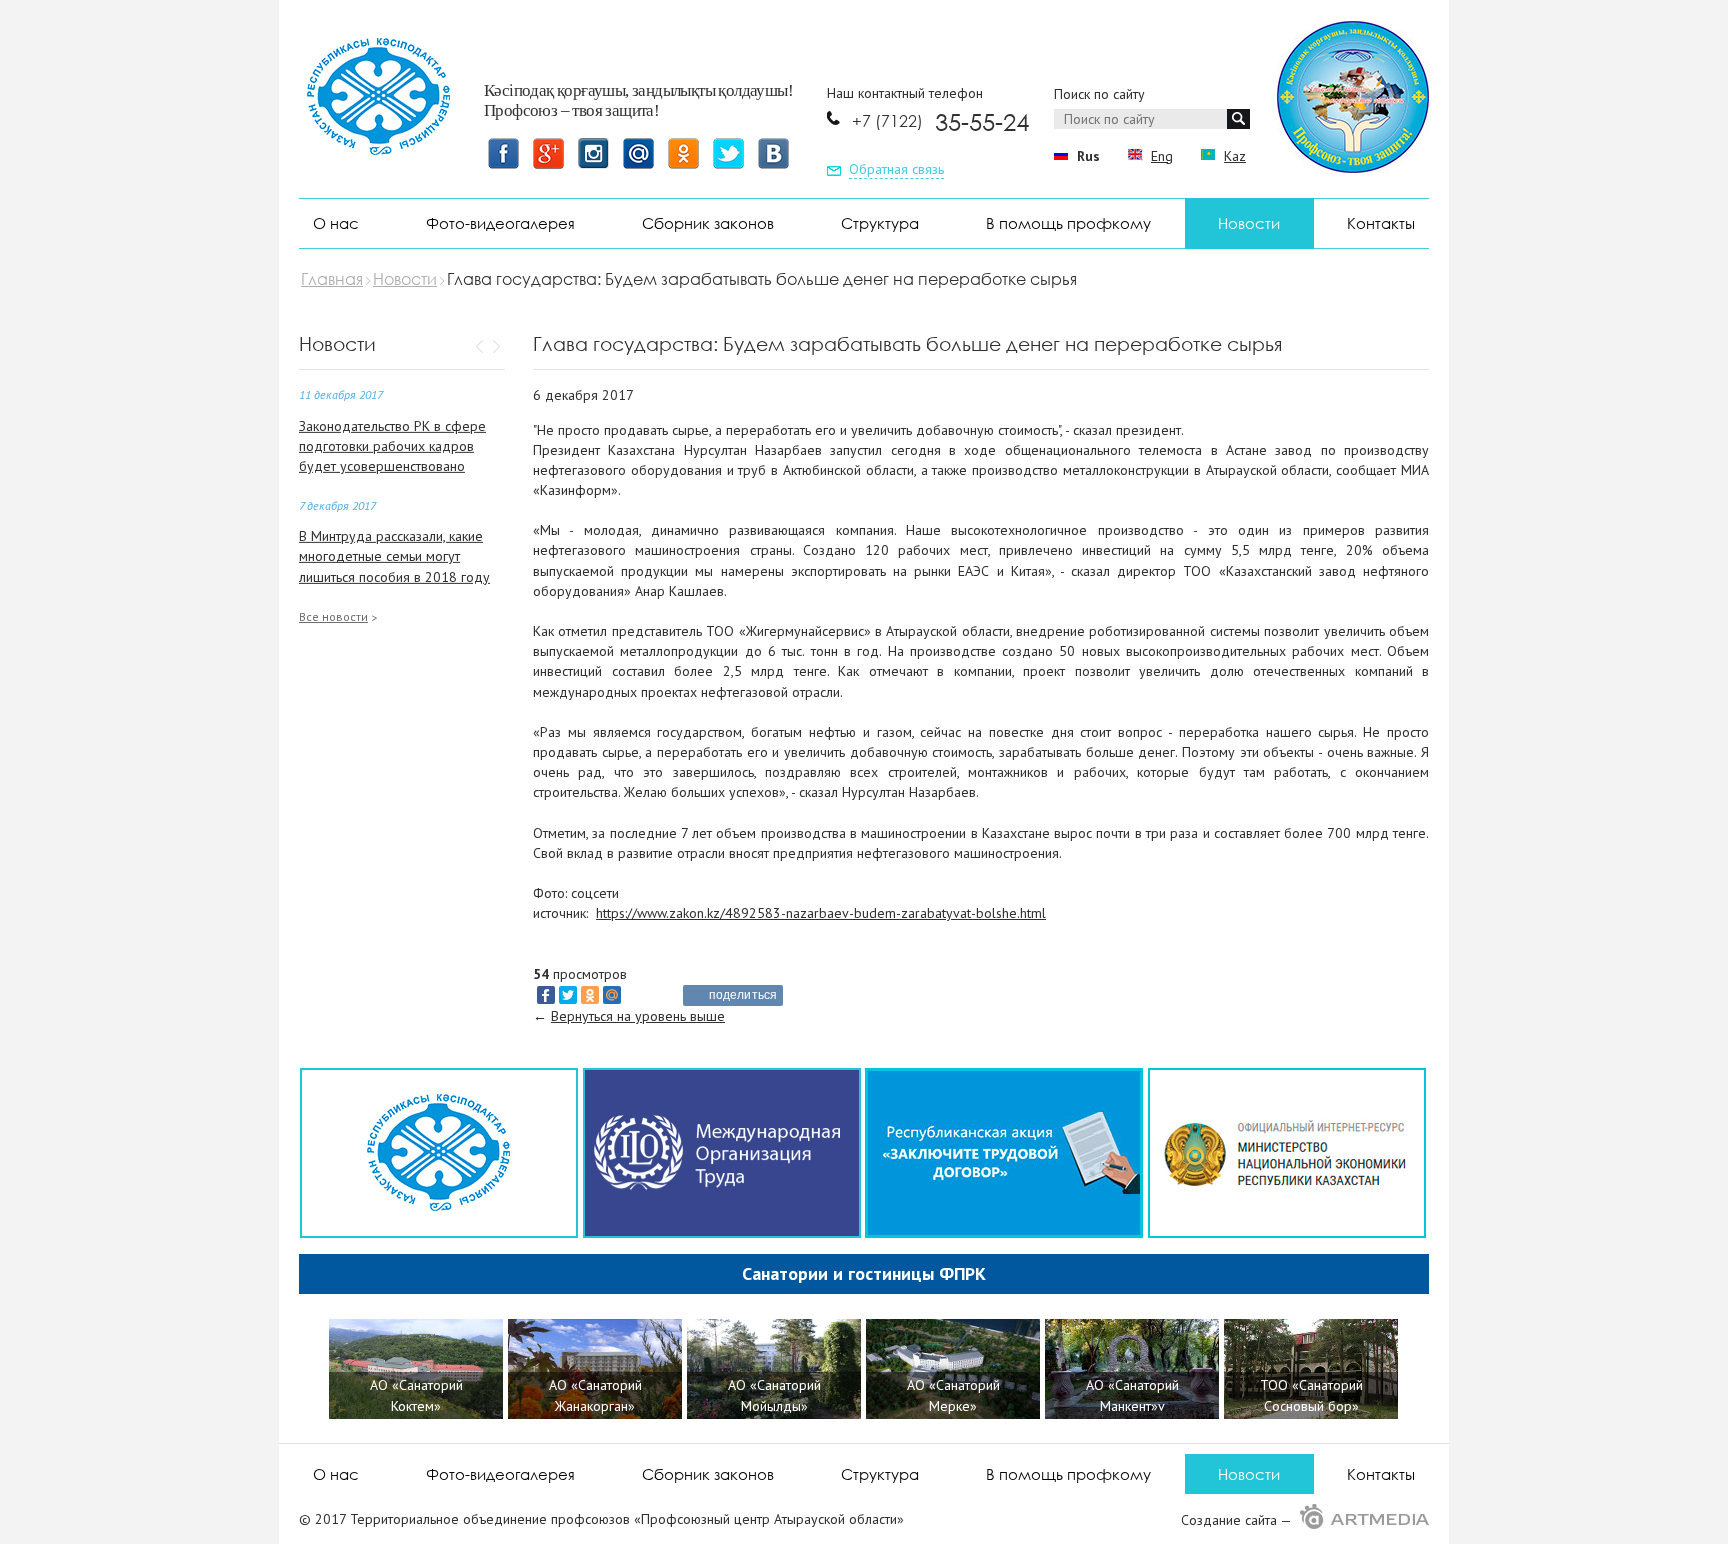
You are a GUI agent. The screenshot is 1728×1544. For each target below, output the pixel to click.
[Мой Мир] (612, 995)
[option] (418, 1371)
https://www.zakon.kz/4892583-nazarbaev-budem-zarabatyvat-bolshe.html (821, 913)
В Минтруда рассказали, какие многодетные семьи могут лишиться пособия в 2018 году (394, 556)
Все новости (333, 616)
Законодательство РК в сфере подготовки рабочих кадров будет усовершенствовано (392, 446)
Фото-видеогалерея (500, 223)
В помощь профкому (1068, 223)
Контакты (1381, 223)
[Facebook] (546, 995)
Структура (880, 223)
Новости (1249, 223)
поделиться (743, 995)
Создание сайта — (1238, 1520)
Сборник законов (708, 223)
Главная (332, 279)
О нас (336, 223)
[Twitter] (568, 995)
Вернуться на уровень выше (638, 1016)
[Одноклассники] (590, 995)
